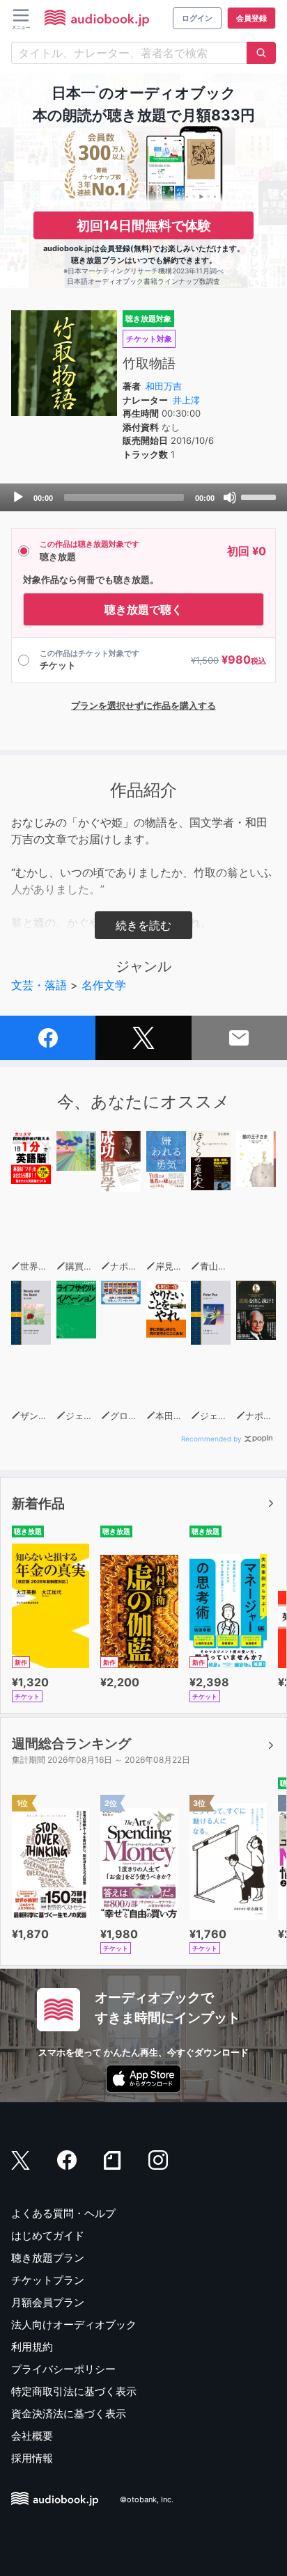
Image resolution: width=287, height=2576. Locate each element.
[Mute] (230, 497)
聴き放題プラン (48, 2258)
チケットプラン (48, 2280)
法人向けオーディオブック (74, 2325)
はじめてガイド (48, 2235)
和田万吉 (164, 386)
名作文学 (104, 985)
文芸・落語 (39, 985)
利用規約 (32, 2347)
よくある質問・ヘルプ (63, 2213)
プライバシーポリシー (63, 2369)
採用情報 (32, 2458)
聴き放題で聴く (143, 609)
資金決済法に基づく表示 (69, 2414)
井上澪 (186, 400)
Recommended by (211, 1439)
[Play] (18, 497)
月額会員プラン (48, 2302)
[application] (143, 497)
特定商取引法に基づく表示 (74, 2391)
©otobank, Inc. (147, 2500)
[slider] (261, 496)
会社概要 (32, 2436)
